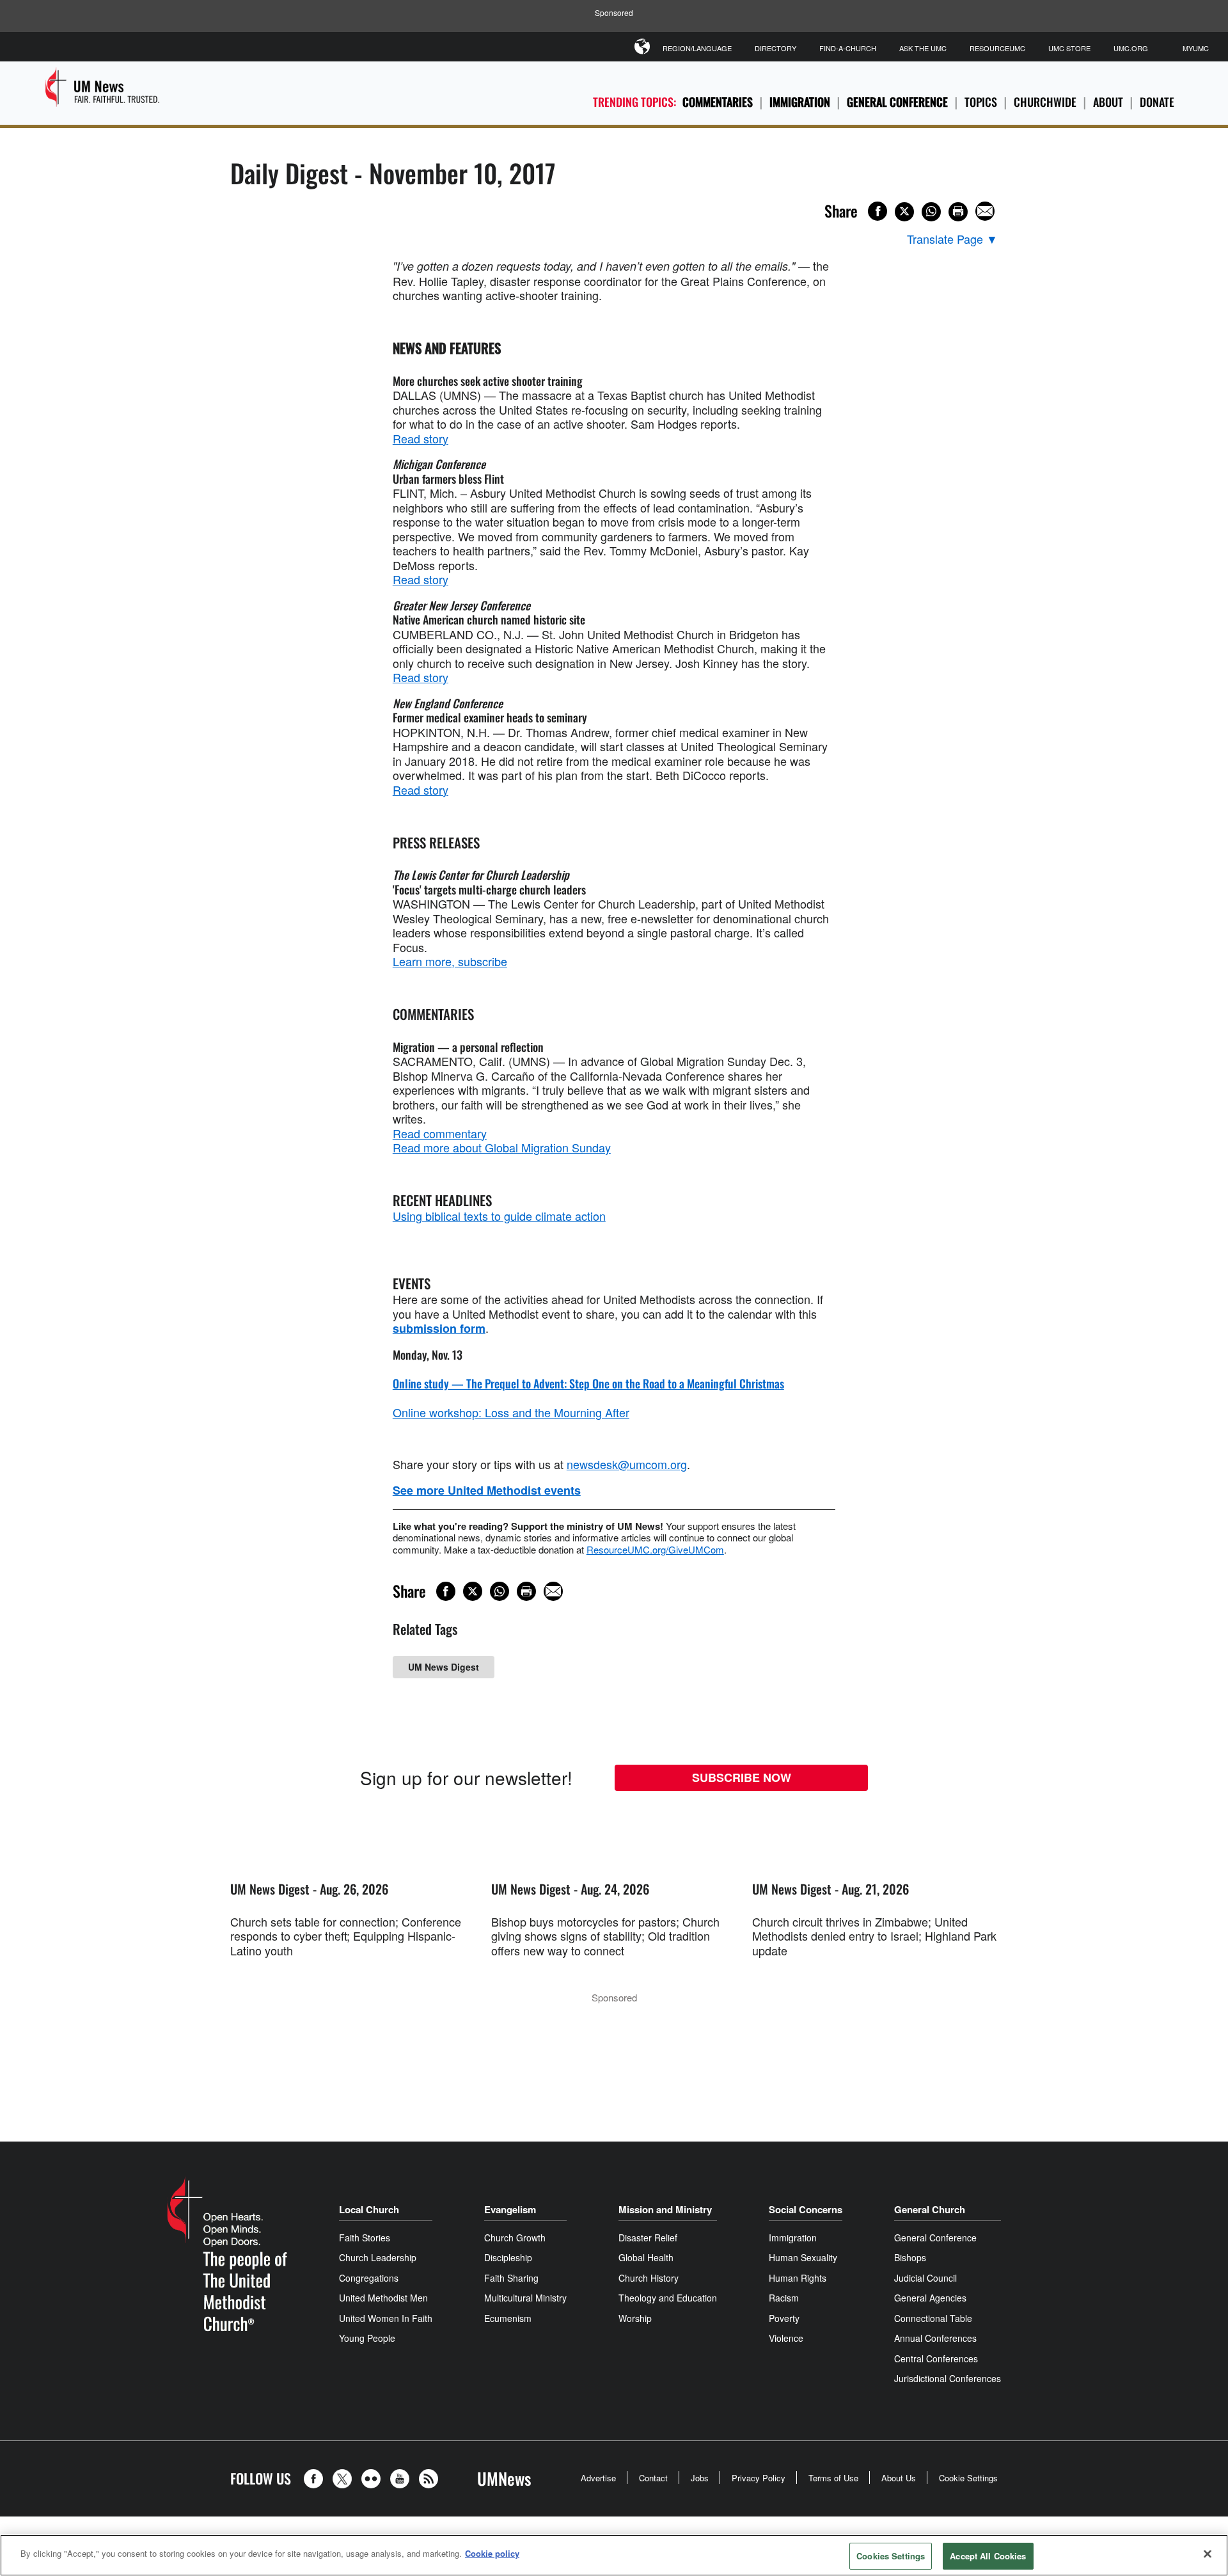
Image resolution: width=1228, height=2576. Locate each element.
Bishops (910, 2257)
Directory (775, 48)
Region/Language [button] (697, 48)
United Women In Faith (386, 2318)
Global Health (646, 2257)
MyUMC (1196, 48)
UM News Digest (444, 1667)
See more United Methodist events (487, 1490)
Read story (421, 438)
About (1108, 102)
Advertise (598, 2478)
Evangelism (510, 2209)
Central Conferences (936, 2358)
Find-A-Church (848, 48)
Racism (784, 2298)
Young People (367, 2338)
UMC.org (1131, 48)
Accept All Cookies (988, 2556)
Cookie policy (492, 2553)
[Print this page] (958, 212)
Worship (635, 2318)
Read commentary (440, 1133)
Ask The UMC (923, 48)
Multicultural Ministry (525, 2298)
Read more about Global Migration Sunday (502, 1147)
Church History (649, 2278)
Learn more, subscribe (450, 961)
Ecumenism (508, 2318)
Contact (653, 2478)
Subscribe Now (742, 1777)
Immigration (800, 102)
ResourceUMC (997, 48)
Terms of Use (833, 2478)
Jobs (700, 2478)
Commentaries (718, 102)
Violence (786, 2338)
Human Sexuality (803, 2257)
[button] (317, 2479)
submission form (439, 1328)
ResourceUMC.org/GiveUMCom (655, 1549)
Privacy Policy (759, 2478)
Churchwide (1045, 102)
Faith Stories (365, 2238)
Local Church (369, 2209)
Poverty (784, 2318)
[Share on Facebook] (878, 211)
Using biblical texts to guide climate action (499, 1216)
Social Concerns (806, 2209)
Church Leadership (378, 2257)
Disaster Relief (648, 2238)
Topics (981, 102)
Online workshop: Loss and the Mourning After (511, 1412)
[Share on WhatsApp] (931, 212)
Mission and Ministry (665, 2209)
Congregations (369, 2278)
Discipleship (508, 2257)
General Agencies (930, 2298)
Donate (1157, 102)
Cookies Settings (891, 2556)
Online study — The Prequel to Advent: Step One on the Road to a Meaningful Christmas (588, 1383)
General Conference (897, 102)
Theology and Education (668, 2298)
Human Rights (798, 2278)
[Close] (1208, 2554)
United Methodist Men (383, 2298)
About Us (899, 2478)
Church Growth (515, 2238)
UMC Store (1069, 48)
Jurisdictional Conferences (948, 2378)
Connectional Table (933, 2318)
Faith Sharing (511, 2278)
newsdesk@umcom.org (627, 1464)
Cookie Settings (968, 2478)
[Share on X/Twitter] (904, 212)
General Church (930, 2209)
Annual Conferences (935, 2338)
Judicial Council (925, 2278)
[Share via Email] (985, 211)
